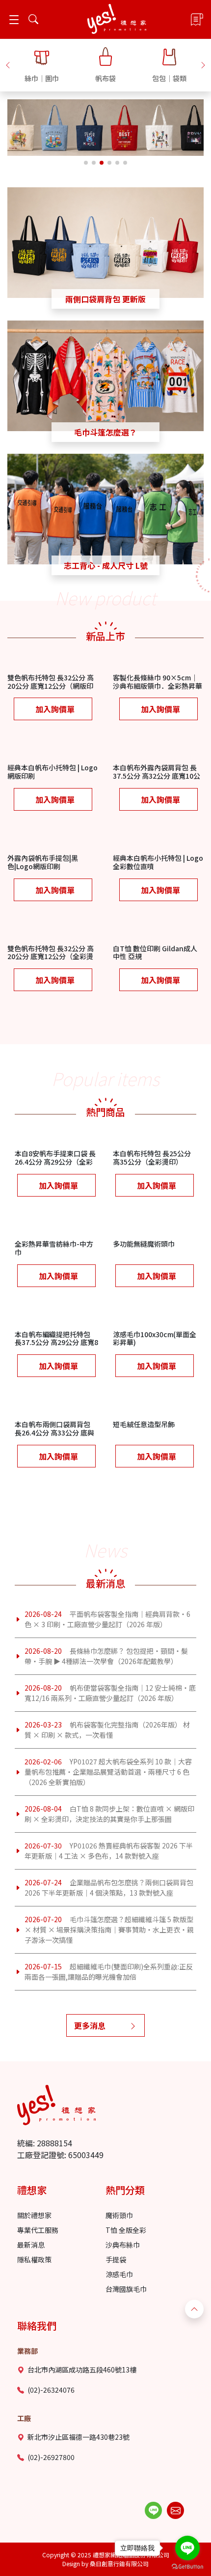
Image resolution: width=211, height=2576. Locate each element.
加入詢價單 (55, 709)
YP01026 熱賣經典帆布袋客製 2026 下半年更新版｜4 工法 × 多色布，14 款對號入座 (109, 1851)
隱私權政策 (34, 2259)
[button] (8, 64)
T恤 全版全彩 (126, 2230)
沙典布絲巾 (123, 2245)
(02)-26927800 (51, 2457)
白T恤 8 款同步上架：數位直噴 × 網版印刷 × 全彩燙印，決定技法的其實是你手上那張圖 (109, 1814)
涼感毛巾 (119, 2274)
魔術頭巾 (119, 2215)
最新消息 (31, 2245)
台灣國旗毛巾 (126, 2289)
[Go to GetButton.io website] (187, 2566)
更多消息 (90, 2025)
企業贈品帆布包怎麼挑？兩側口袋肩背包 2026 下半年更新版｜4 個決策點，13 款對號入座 (109, 1888)
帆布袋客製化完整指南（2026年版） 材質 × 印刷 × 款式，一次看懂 (107, 1730)
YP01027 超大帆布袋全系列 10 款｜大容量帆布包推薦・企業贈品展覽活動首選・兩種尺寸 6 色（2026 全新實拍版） (108, 1772)
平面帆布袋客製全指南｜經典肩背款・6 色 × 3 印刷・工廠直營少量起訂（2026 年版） (107, 1619)
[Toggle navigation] (14, 19)
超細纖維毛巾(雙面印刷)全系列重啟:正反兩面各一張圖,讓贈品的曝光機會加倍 (109, 1972)
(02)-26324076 (51, 2390)
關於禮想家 (34, 2215)
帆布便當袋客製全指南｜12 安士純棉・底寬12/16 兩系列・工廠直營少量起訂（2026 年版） (110, 1693)
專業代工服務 (38, 2230)
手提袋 (116, 2259)
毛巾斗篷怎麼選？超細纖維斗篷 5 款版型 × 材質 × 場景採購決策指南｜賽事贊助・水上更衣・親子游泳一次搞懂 (109, 1930)
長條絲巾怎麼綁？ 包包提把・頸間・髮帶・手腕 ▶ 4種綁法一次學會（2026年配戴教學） (106, 1656)
